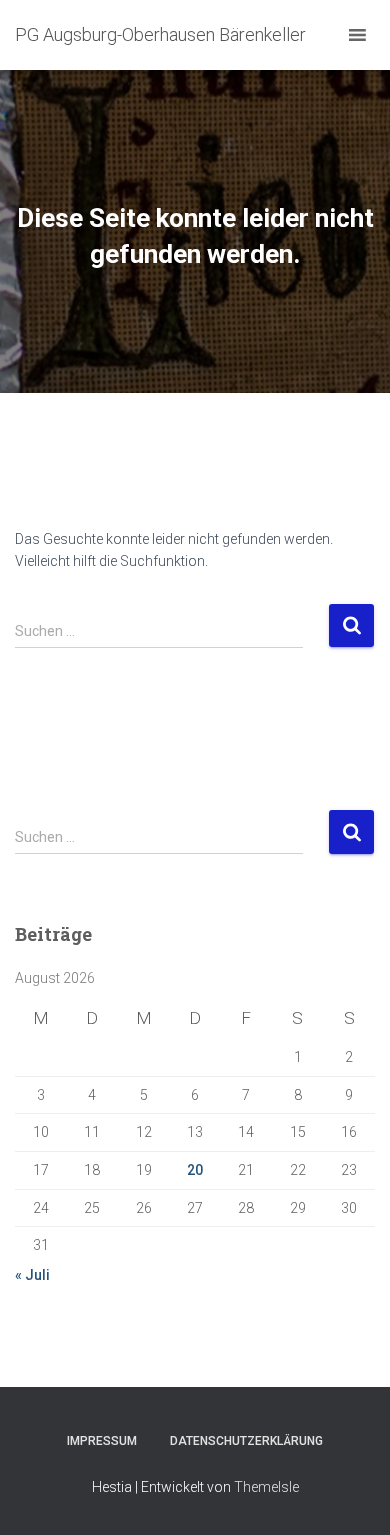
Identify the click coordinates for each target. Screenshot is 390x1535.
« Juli (32, 1275)
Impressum (102, 1441)
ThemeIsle (266, 1487)
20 (195, 1170)
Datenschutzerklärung (246, 1441)
